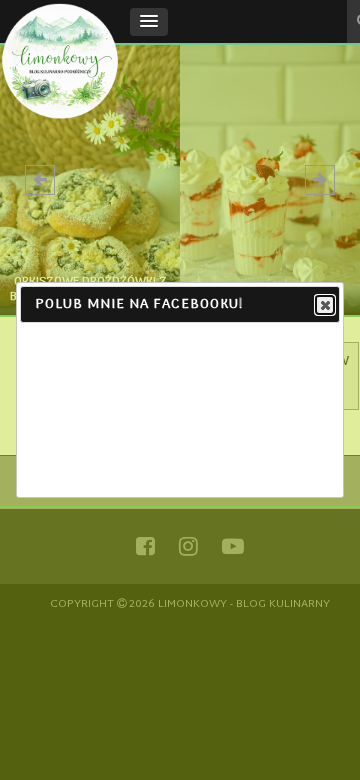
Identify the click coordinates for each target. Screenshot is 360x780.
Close (325, 305)
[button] (149, 22)
